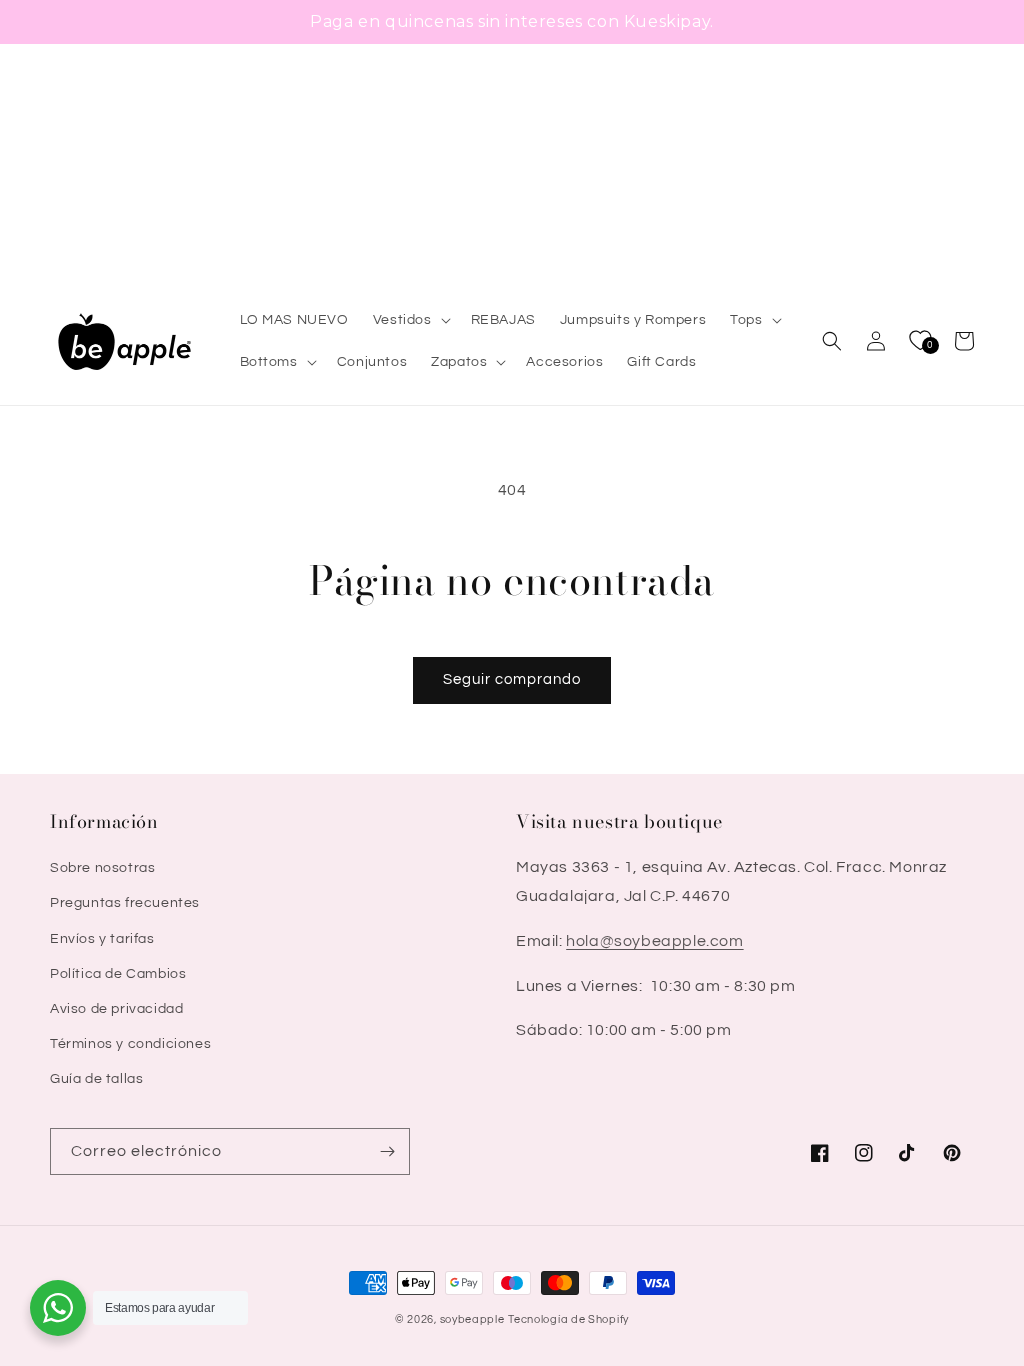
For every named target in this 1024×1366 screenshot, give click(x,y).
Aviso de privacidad (116, 1009)
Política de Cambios (118, 974)
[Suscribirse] (387, 1151)
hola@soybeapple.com (654, 941)
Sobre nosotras (102, 868)
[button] (410, 320)
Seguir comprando (512, 679)
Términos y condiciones (130, 1044)
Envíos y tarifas (102, 939)
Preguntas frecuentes (125, 903)
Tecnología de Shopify (568, 1319)
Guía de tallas (96, 1079)
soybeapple (472, 1319)
